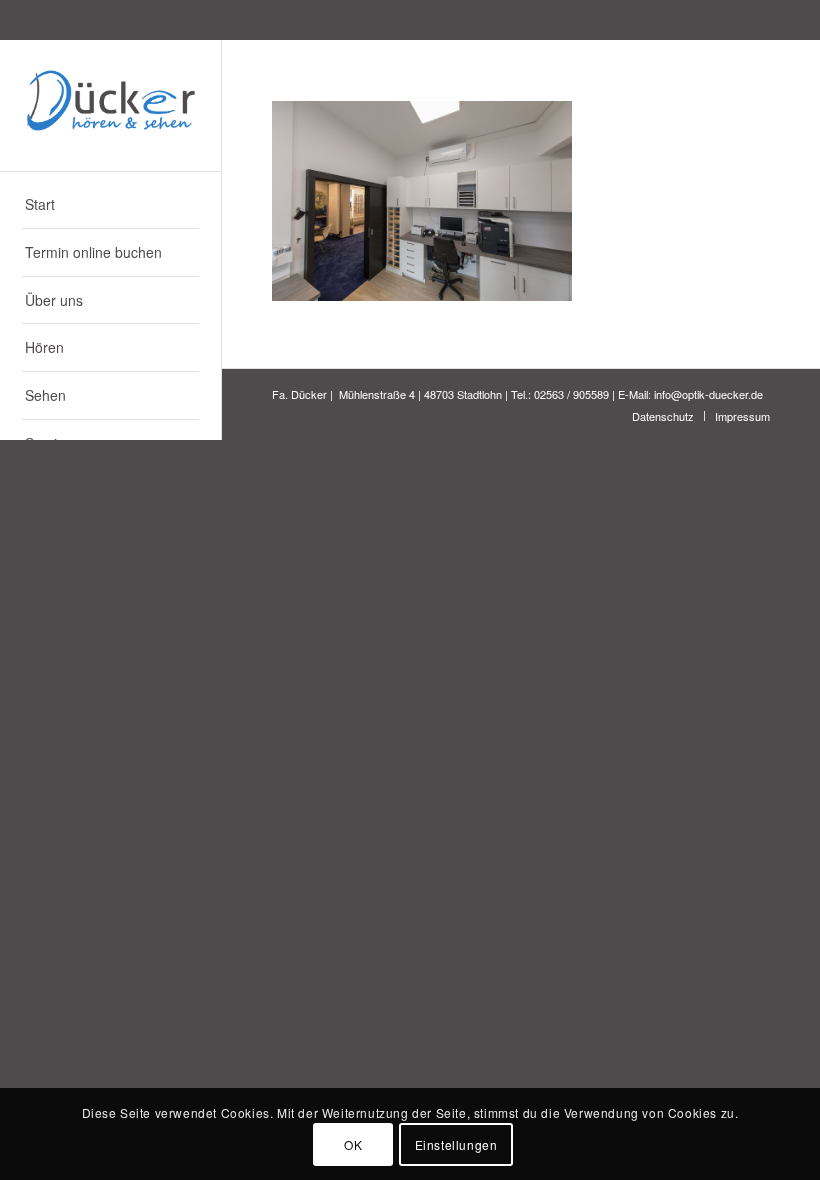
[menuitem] (110, 205)
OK (353, 1144)
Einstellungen (456, 1144)
